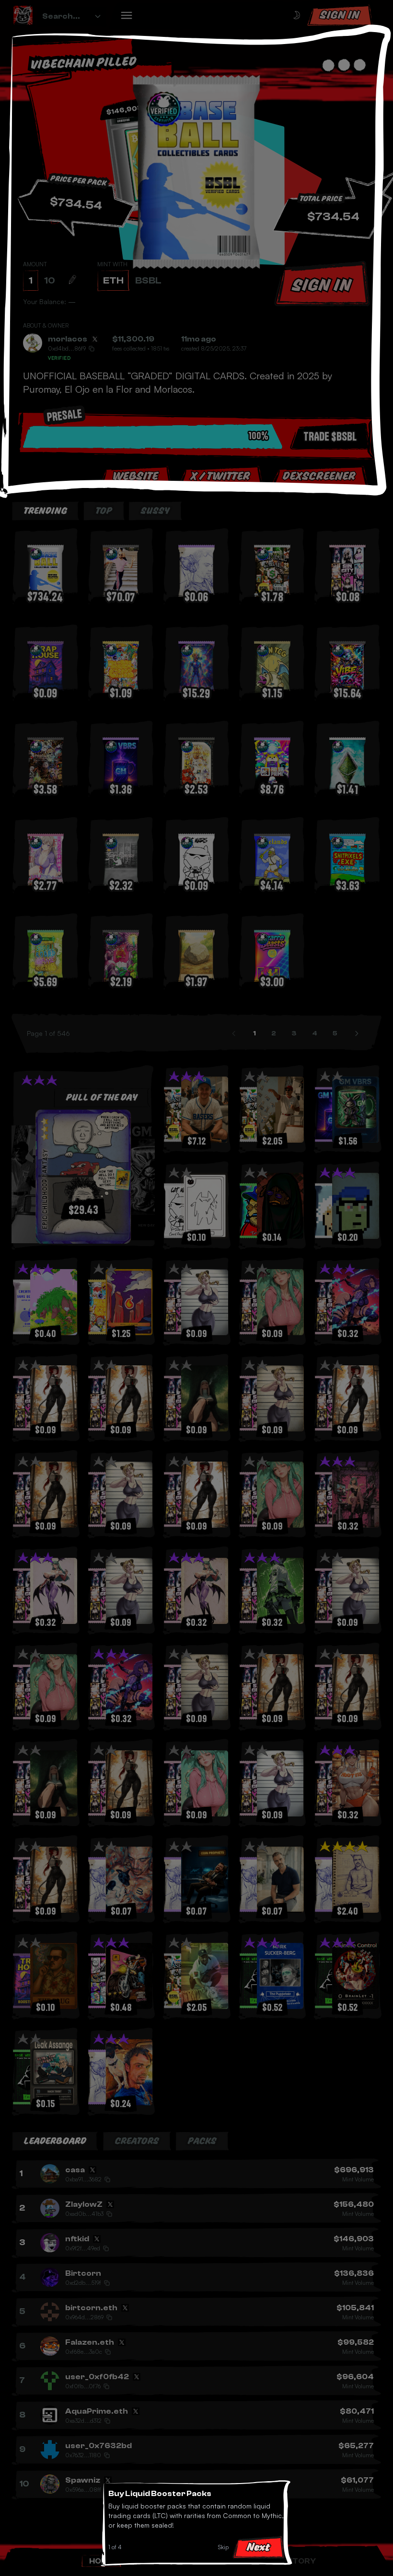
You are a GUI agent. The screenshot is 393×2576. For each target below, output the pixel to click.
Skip (223, 2547)
